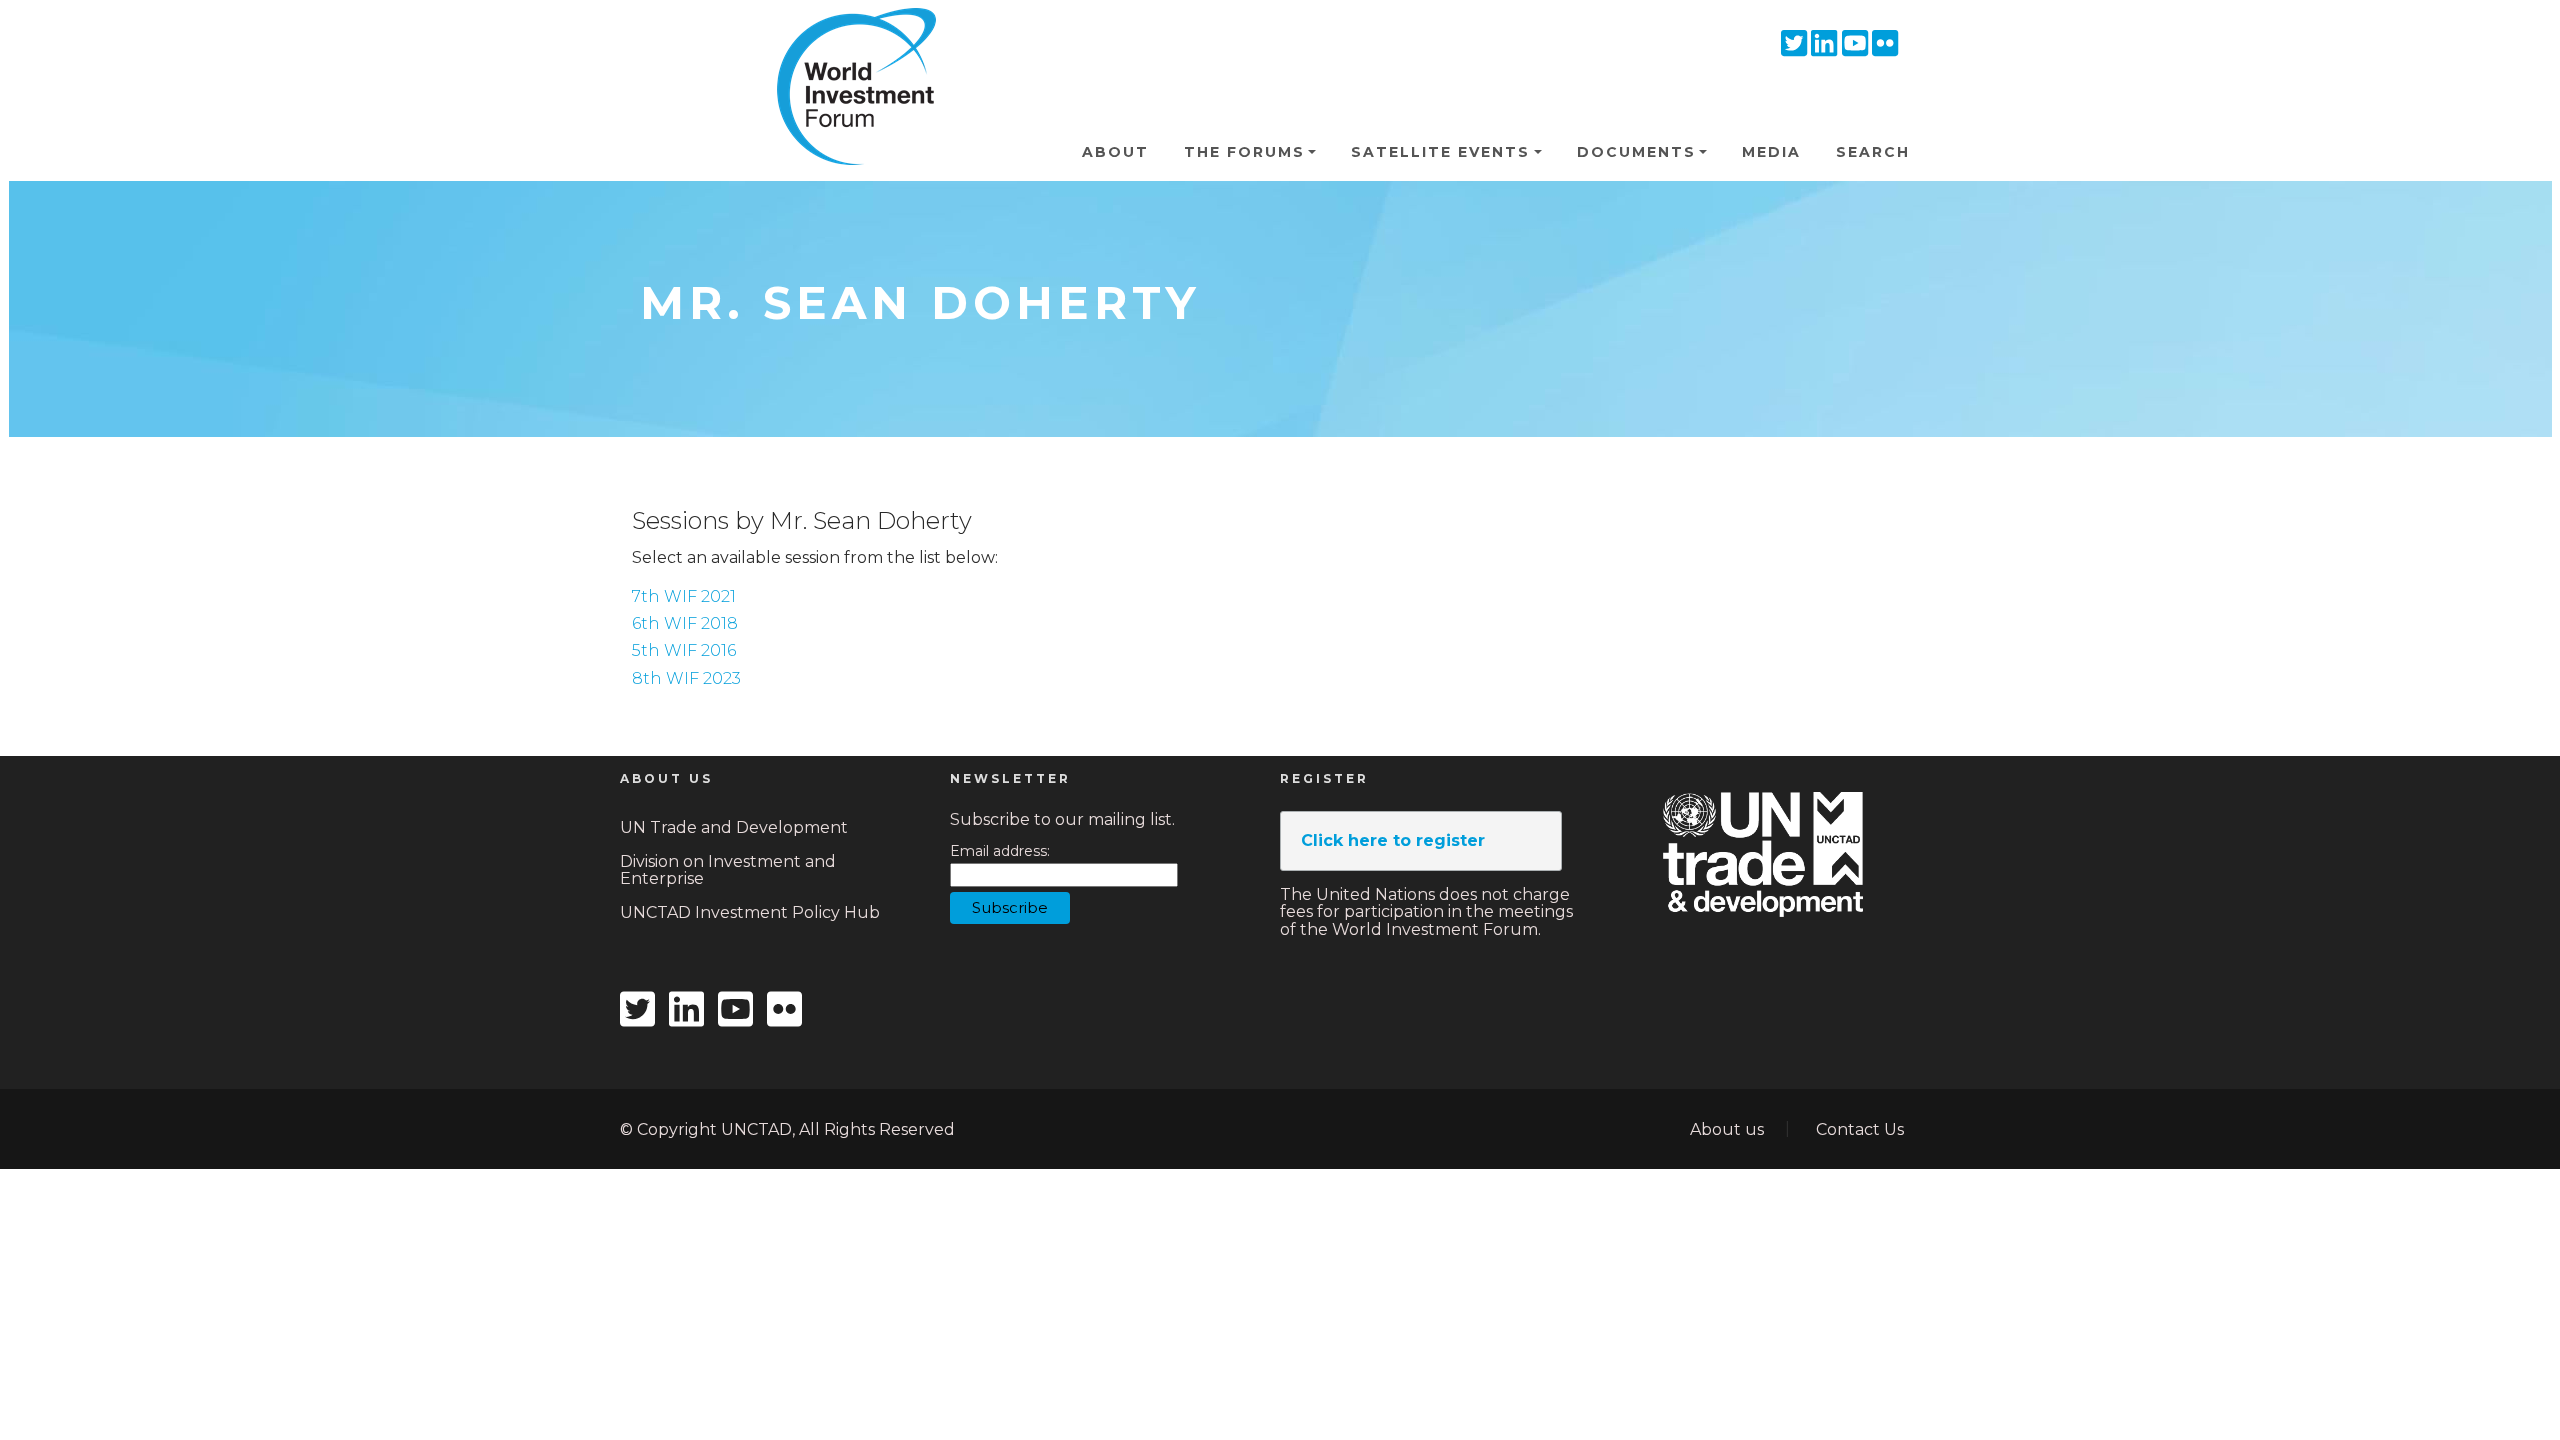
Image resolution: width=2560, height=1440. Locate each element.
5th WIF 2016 (684, 650)
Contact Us (1860, 1129)
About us (1727, 1129)
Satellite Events (1440, 152)
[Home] (848, 39)
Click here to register (1393, 840)
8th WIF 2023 (686, 678)
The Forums (1244, 152)
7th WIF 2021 (684, 596)
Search (1873, 152)
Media (1771, 152)
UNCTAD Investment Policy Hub (750, 912)
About (1115, 152)
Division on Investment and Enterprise (728, 870)
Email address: (1000, 851)
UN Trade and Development (734, 827)
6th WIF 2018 (685, 623)
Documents (1636, 152)
